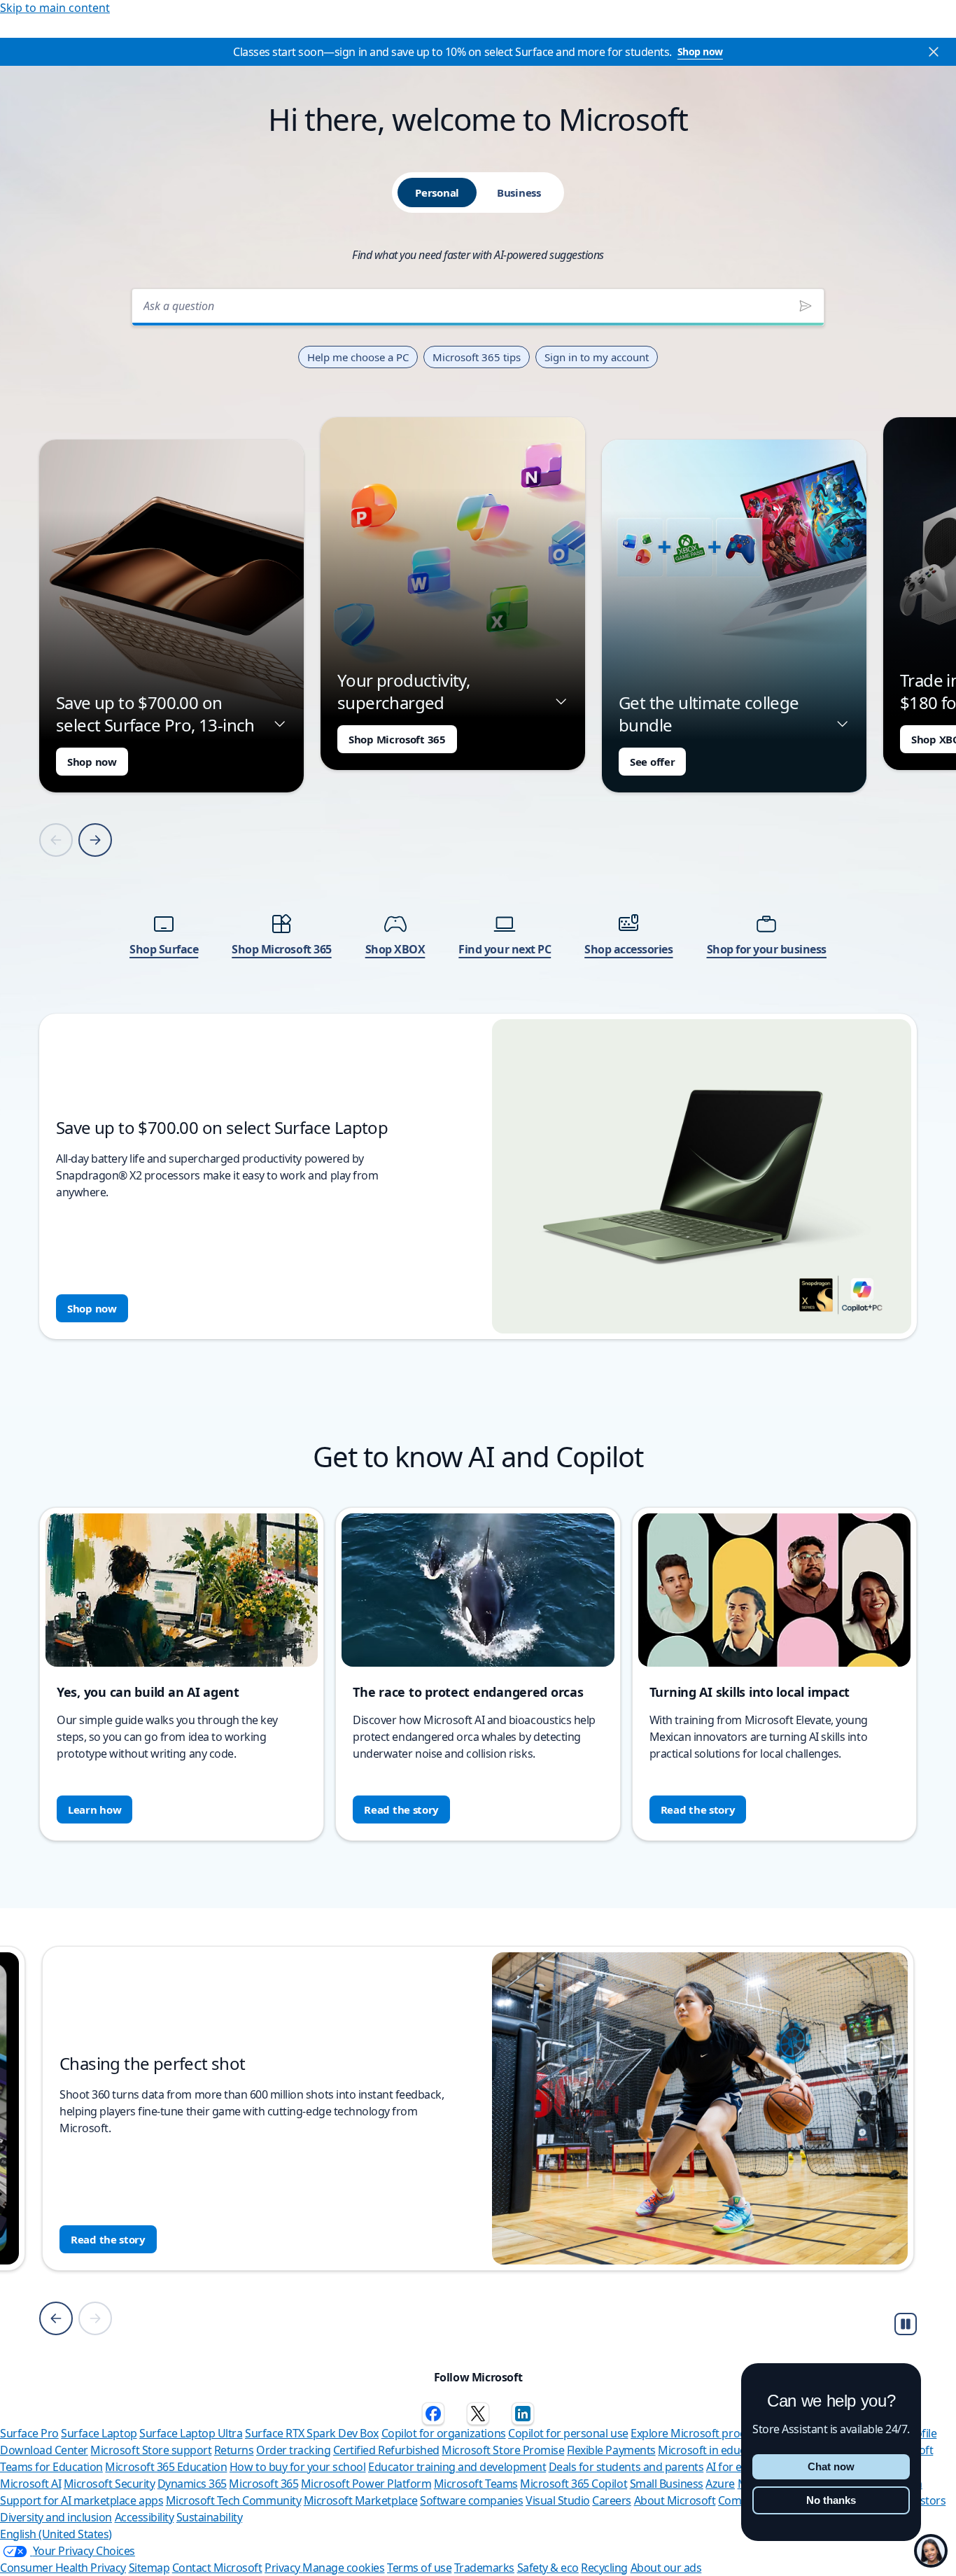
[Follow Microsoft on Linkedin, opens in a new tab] (523, 2414)
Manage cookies (343, 2568)
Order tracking (293, 2450)
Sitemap (149, 2568)
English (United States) (56, 2534)
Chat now (831, 2466)
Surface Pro (29, 2433)
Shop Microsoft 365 (397, 739)
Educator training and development (457, 2467)
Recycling (604, 2568)
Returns (234, 2450)
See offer (652, 762)
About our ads (666, 2568)
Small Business (667, 2484)
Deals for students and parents (626, 2467)
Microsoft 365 (263, 2484)
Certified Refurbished (386, 2450)
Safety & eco (548, 2568)
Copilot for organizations (444, 2433)
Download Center (44, 2450)
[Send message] (806, 306)
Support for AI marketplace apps (82, 2500)
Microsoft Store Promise (503, 2450)
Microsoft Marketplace (361, 2500)
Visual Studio (558, 2500)
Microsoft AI (30, 2484)
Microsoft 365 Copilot (574, 2484)
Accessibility (145, 2517)
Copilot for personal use (568, 2433)
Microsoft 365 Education (166, 2467)
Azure (720, 2484)
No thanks (831, 2500)
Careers (612, 2500)
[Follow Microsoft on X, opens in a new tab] (478, 2414)
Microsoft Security (109, 2484)
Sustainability (209, 2517)
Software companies (471, 2500)
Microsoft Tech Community (233, 2500)
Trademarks (484, 2568)
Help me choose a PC (358, 357)
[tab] (437, 192)
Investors (923, 2500)
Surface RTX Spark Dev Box (312, 2433)
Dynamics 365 (192, 2484)
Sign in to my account (597, 357)
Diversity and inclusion (56, 2517)
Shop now (700, 51)
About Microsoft (675, 2500)
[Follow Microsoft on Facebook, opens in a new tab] (433, 2414)
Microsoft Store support (151, 2450)
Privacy (283, 2568)
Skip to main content (55, 8)
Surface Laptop (99, 2433)
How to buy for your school (298, 2467)
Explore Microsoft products (699, 2433)
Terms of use (419, 2568)
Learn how (94, 1809)
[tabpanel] (478, 810)
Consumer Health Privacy (63, 2568)
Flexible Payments (611, 2450)
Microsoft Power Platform (366, 2484)
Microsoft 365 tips (477, 357)
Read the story (401, 1809)
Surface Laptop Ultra (191, 2433)
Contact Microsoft (217, 2568)
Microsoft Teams (476, 2484)
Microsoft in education (714, 2450)
